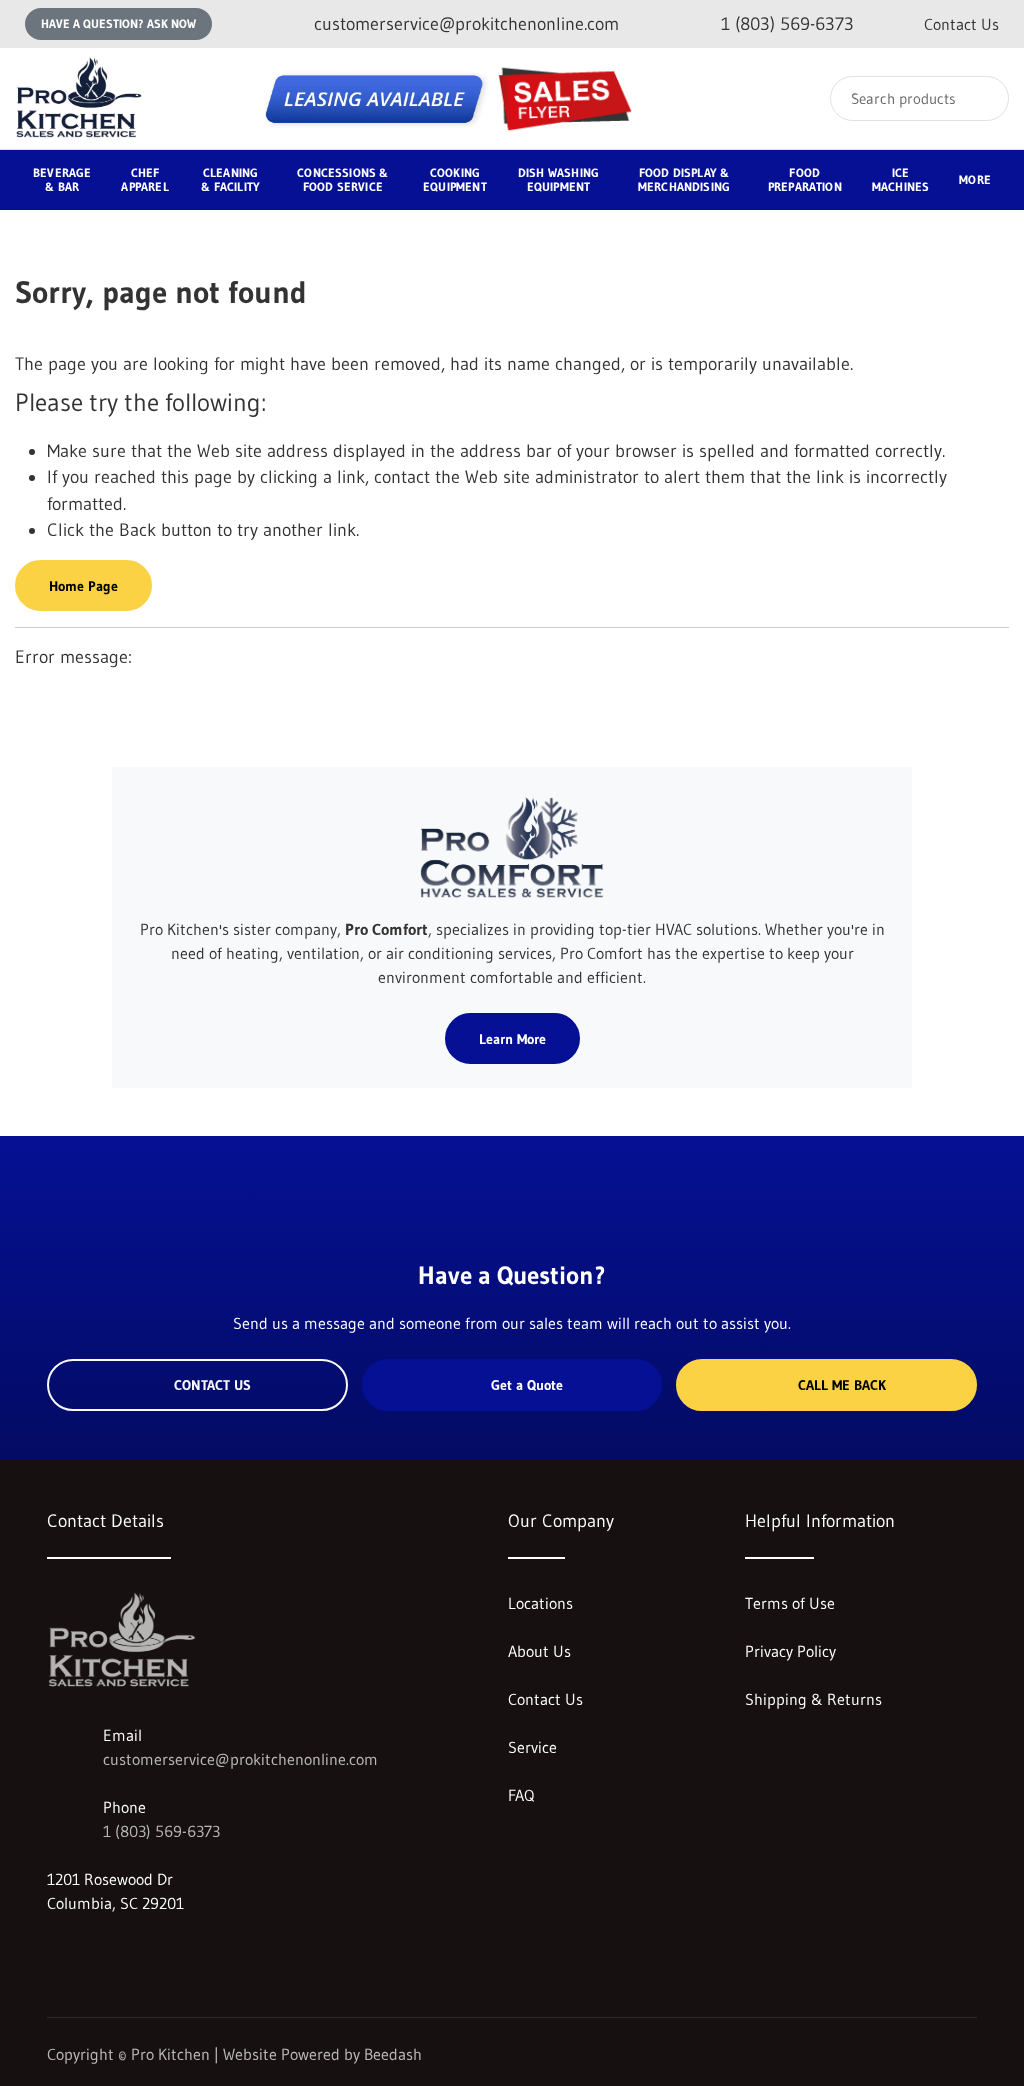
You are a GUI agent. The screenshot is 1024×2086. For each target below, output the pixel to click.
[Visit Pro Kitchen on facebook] (98, 1951)
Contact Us (961, 24)
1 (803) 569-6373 (161, 1831)
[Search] (980, 98)
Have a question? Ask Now (118, 23)
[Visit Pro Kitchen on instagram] (56, 1951)
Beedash (393, 2054)
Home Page (83, 586)
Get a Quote (527, 1385)
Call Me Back (842, 1385)
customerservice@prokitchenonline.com (240, 1759)
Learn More (512, 1039)
